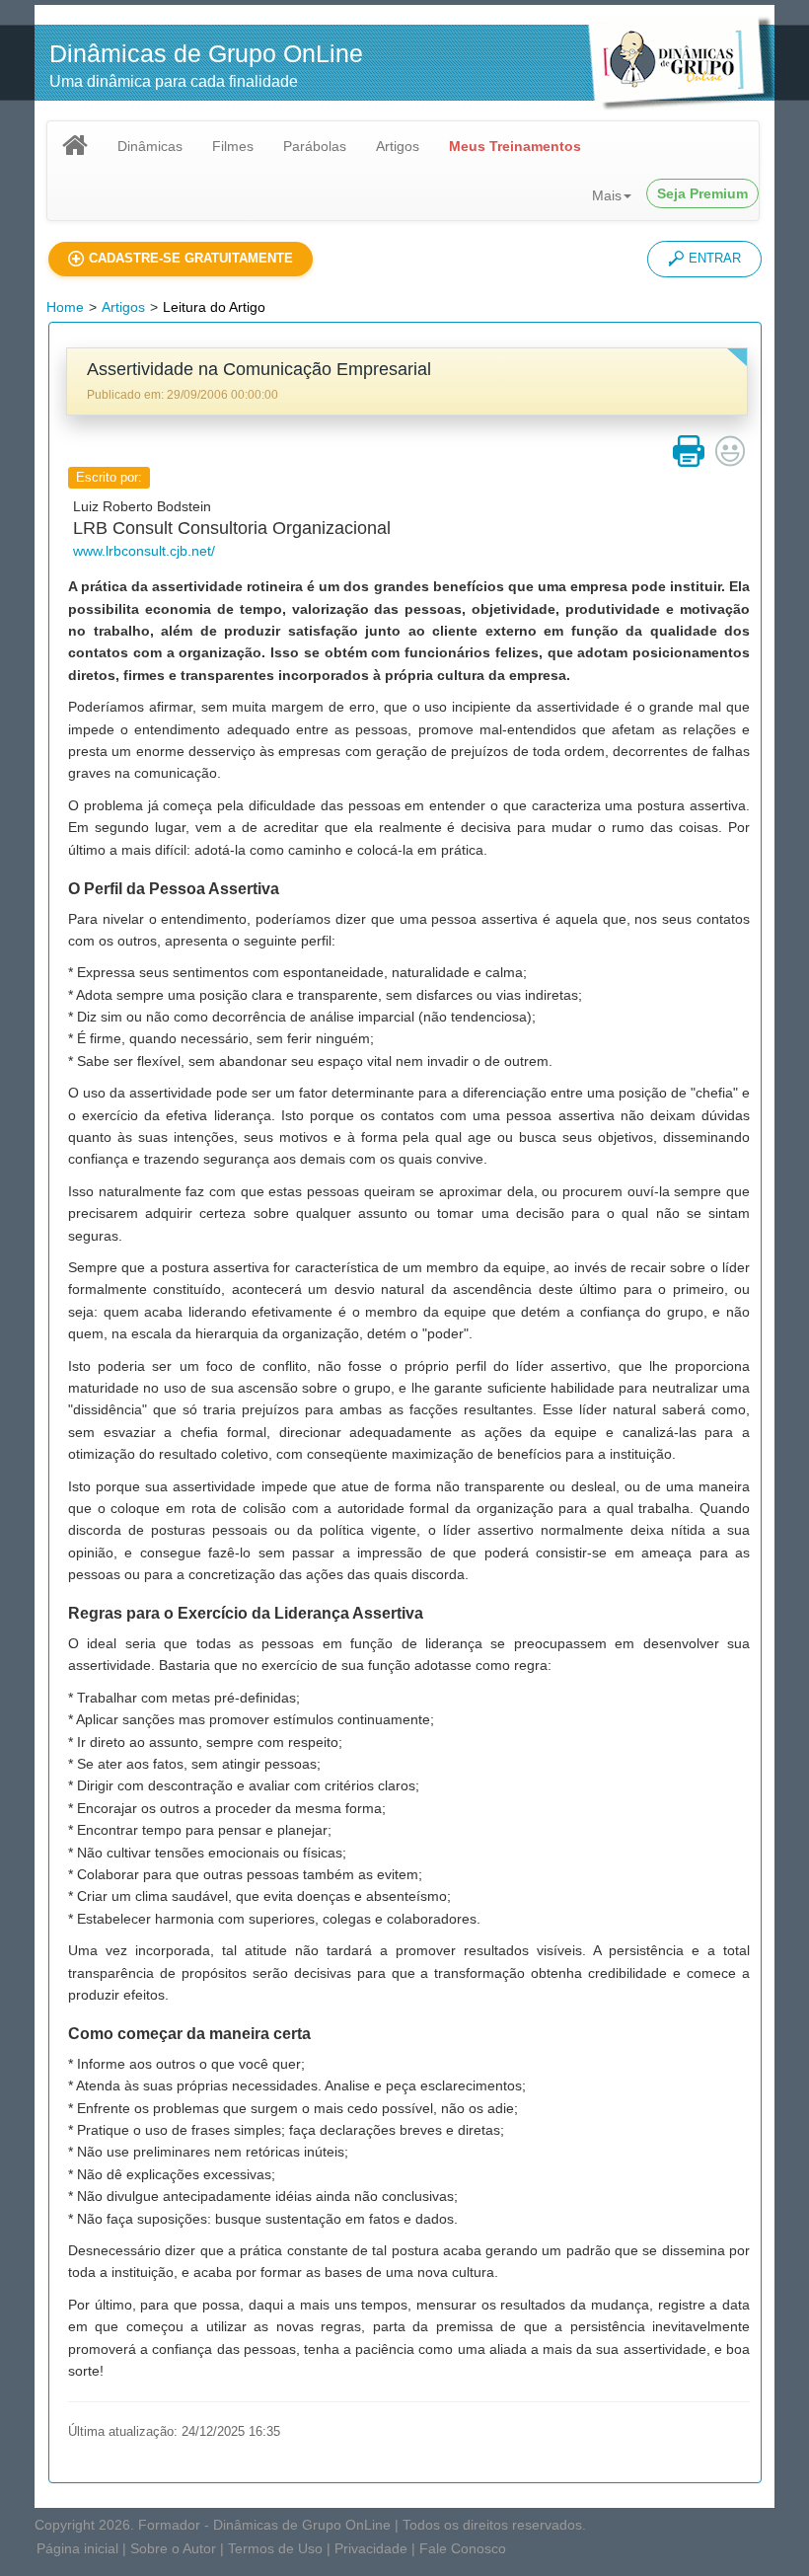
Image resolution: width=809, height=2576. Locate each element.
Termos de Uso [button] (275, 2548)
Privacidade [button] (371, 2548)
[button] (181, 259)
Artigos (398, 146)
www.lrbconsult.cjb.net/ (144, 551)
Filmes (233, 146)
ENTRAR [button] (715, 258)
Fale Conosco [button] (463, 2548)
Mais (607, 195)
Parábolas (315, 146)
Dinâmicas (150, 146)
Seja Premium (702, 193)
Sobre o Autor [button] (173, 2548)
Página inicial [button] (77, 2548)
